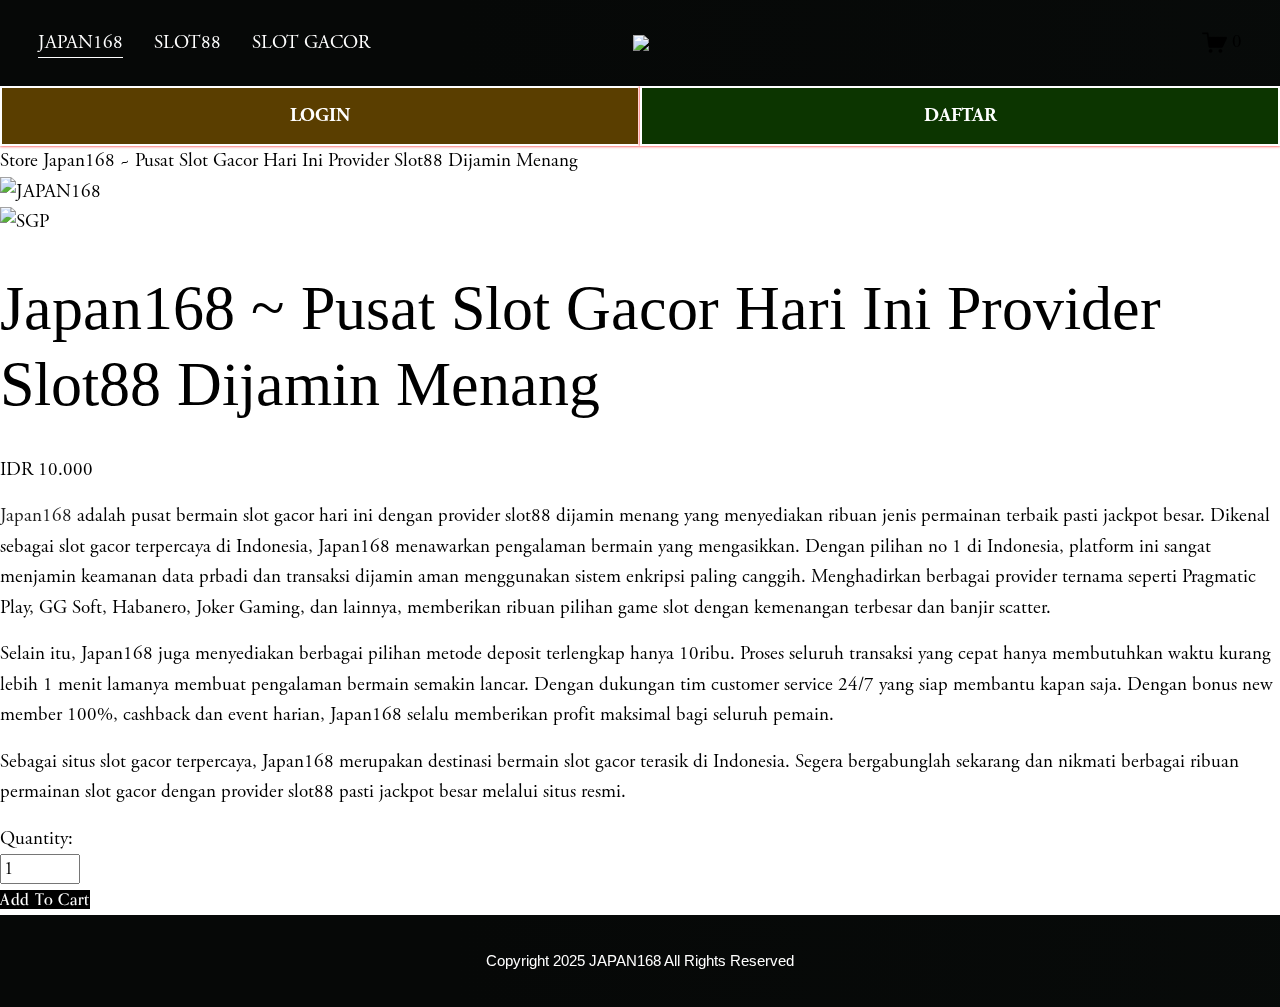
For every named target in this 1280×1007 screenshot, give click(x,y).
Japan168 (36, 516)
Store (19, 161)
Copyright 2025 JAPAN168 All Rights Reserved (640, 960)
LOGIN (320, 115)
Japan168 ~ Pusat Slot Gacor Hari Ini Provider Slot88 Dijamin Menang (310, 161)
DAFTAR (960, 115)
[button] (45, 899)
